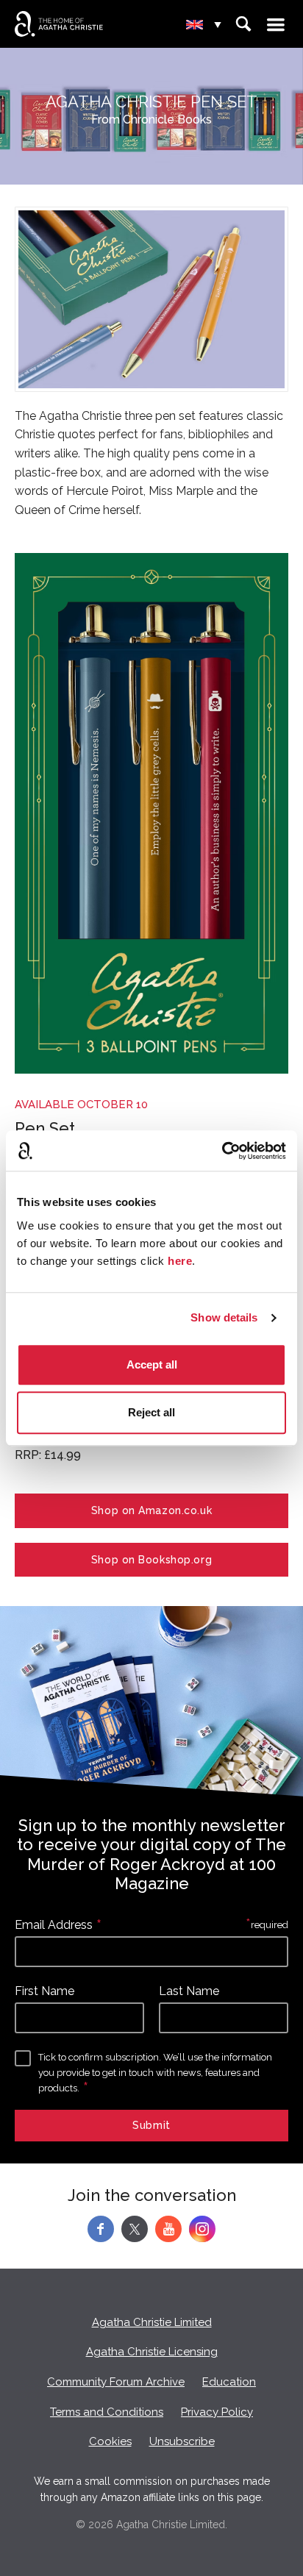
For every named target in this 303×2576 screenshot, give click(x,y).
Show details (224, 1317)
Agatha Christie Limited (152, 2322)
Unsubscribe (182, 2441)
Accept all (152, 1364)
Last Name (189, 1991)
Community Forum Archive (116, 2382)
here (180, 1261)
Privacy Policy (217, 2412)
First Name (44, 1991)
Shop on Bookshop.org (151, 1560)
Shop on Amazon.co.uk (151, 1510)
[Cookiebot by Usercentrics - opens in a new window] (222, 1151)
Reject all (151, 1412)
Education (229, 2382)
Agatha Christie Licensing (152, 2352)
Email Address (54, 1925)
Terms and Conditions (107, 2412)
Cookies (110, 2441)
